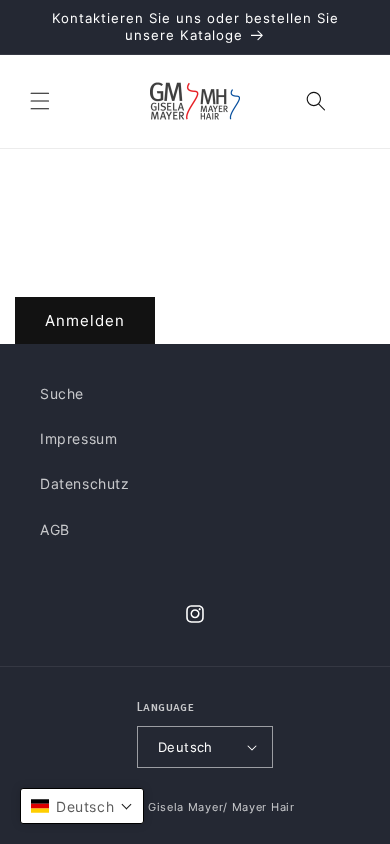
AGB (55, 529)
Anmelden (85, 320)
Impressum (78, 438)
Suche (62, 393)
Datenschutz (85, 483)
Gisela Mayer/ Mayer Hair (221, 807)
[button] (40, 101)
